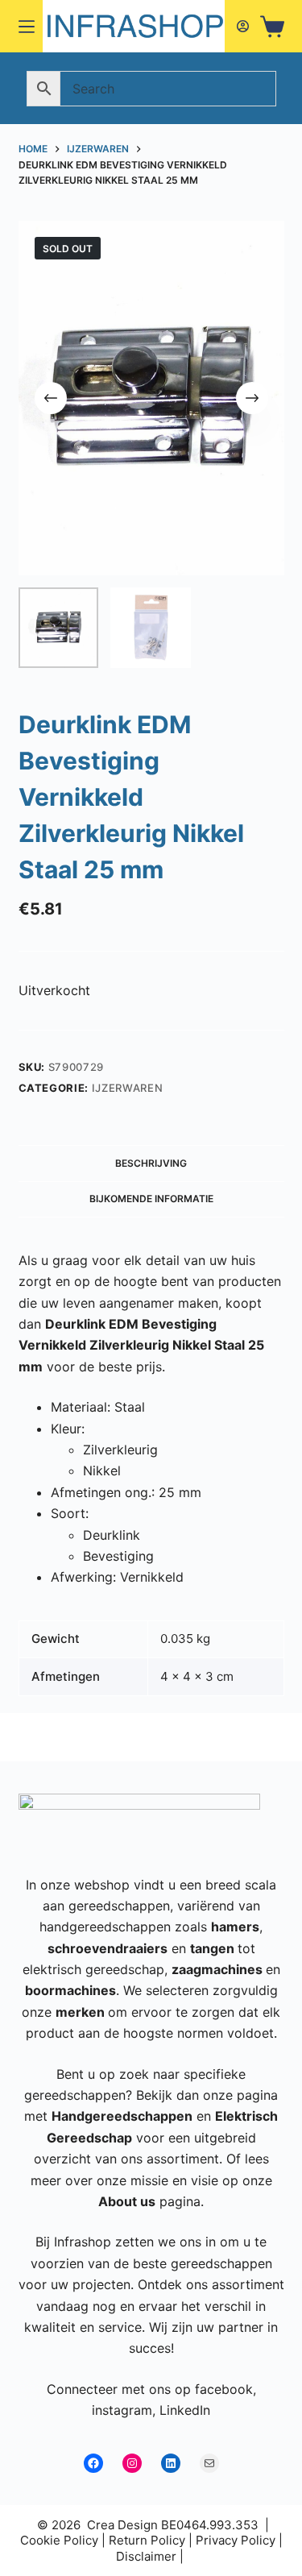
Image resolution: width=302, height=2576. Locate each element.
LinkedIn (185, 2410)
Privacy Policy (236, 2540)
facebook (224, 2389)
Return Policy (147, 2540)
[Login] (243, 26)
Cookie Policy (59, 2540)
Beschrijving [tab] (151, 1163)
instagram (122, 2410)
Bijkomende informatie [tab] (151, 1199)
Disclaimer (146, 2556)
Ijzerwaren (128, 1088)
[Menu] (27, 27)
